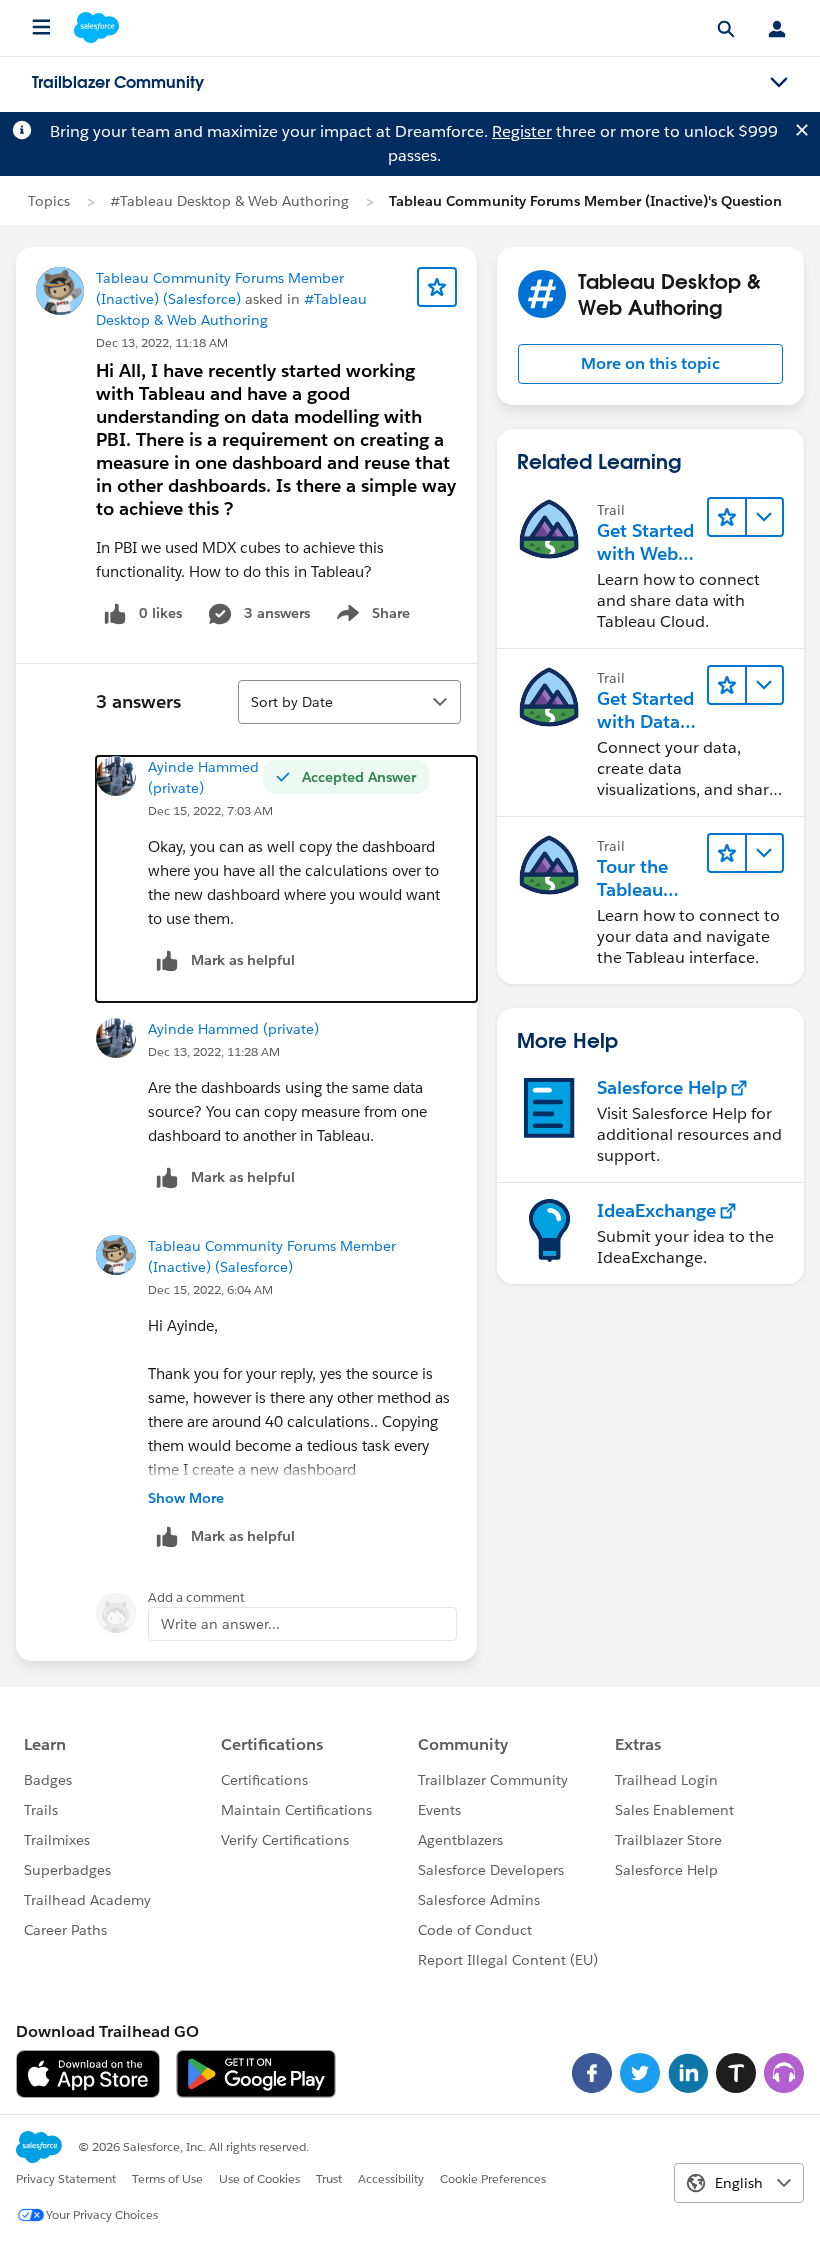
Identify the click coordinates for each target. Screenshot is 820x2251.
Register (522, 131)
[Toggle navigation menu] (779, 83)
